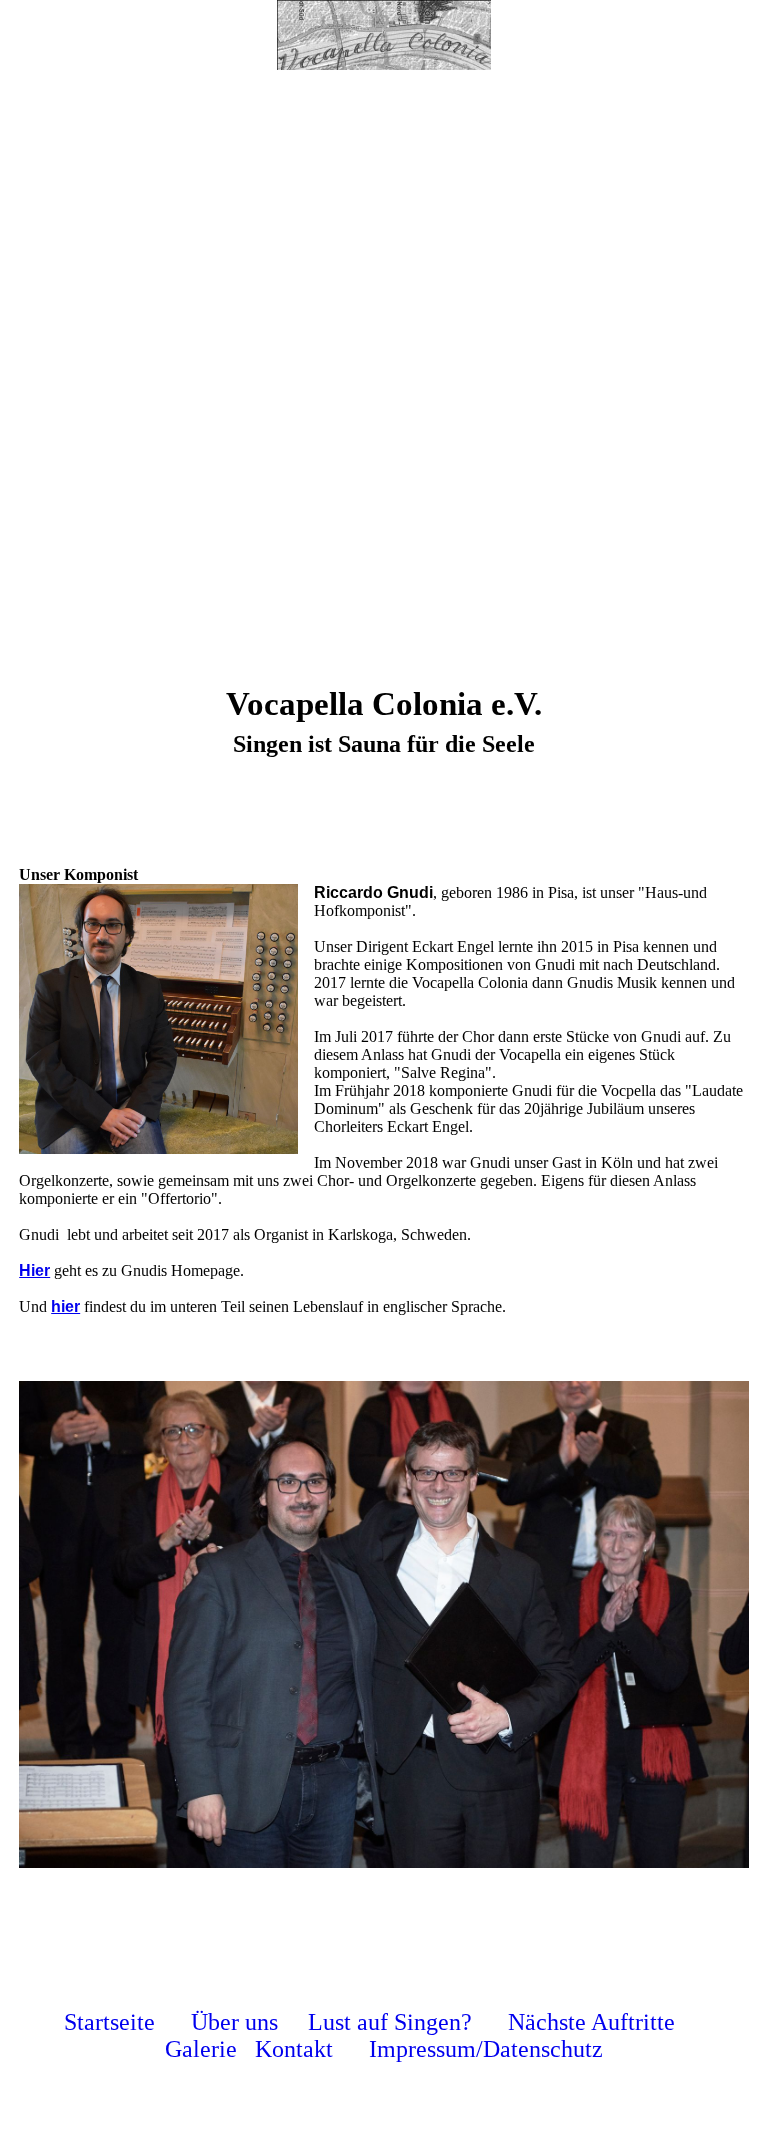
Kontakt (294, 2049)
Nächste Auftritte (591, 2022)
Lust (332, 2022)
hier (65, 1306)
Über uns (234, 2022)
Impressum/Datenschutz (486, 2049)
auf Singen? (414, 2022)
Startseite (109, 2022)
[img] (384, 35)
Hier (34, 1270)
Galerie (201, 2049)
